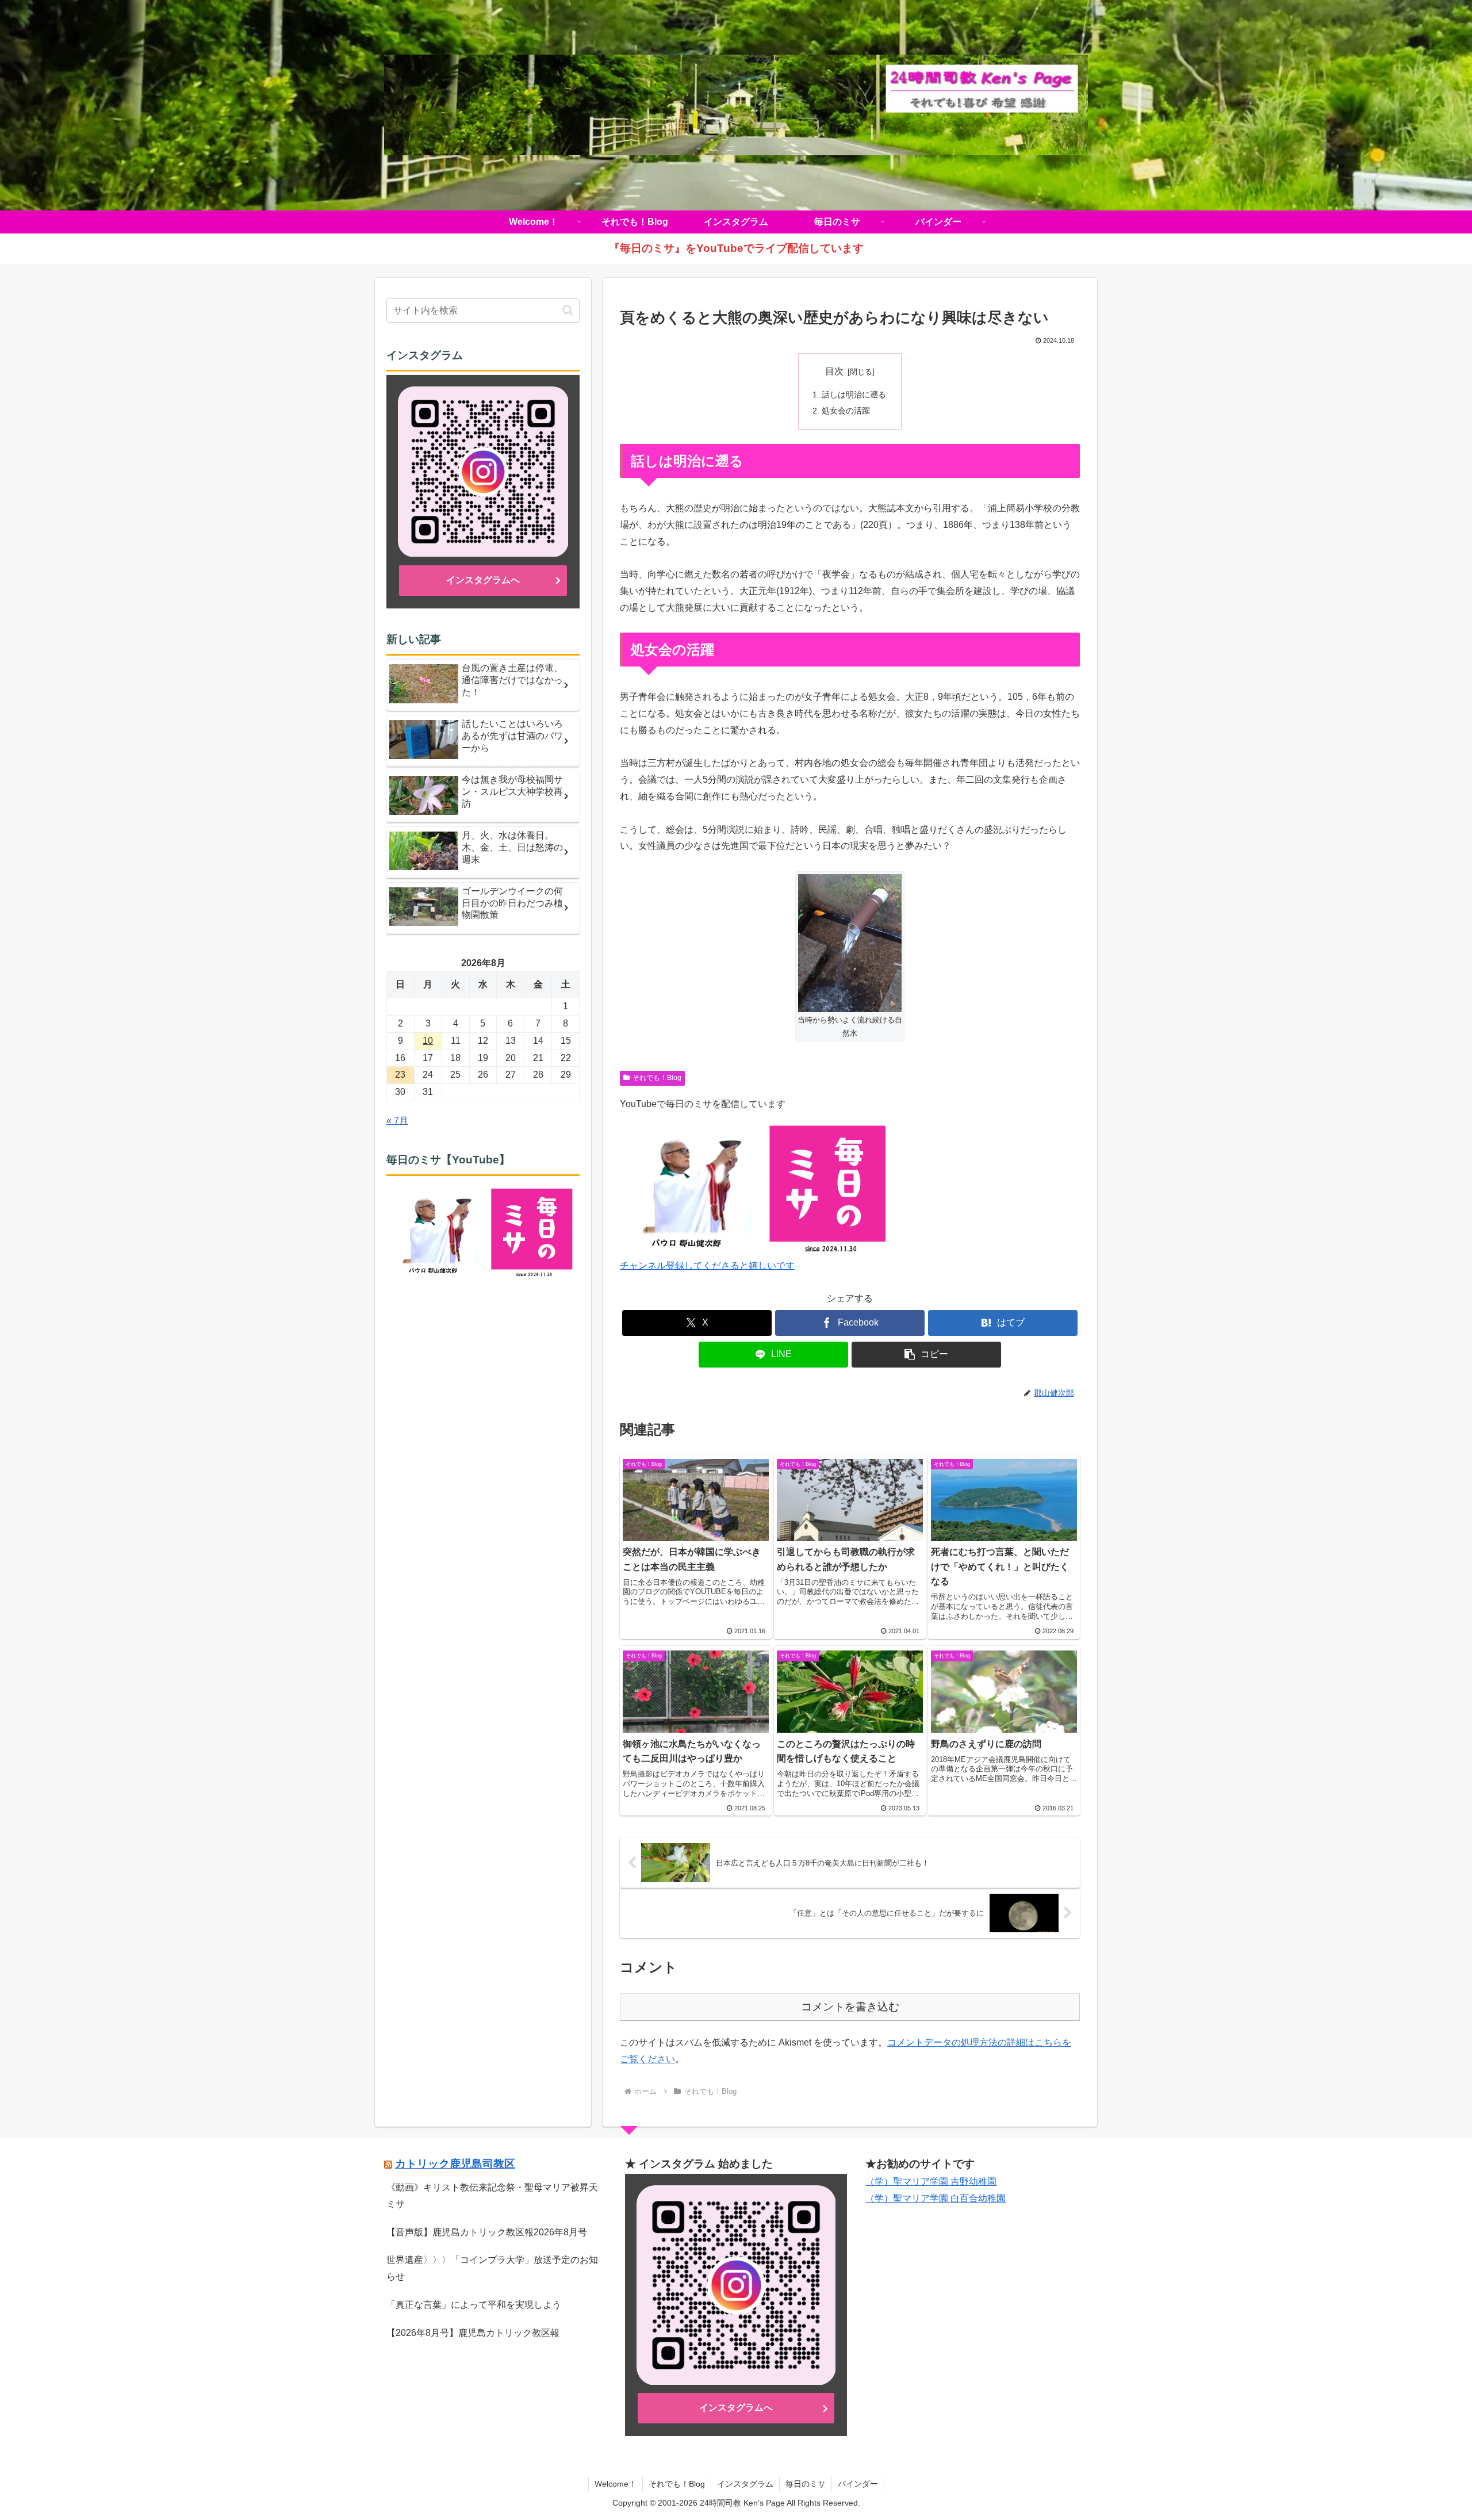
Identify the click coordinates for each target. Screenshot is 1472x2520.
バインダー (858, 2484)
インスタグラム (745, 2484)
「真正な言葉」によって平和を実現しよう (474, 2305)
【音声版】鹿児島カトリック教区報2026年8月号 (487, 2232)
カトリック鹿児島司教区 (455, 2164)
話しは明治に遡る (854, 395)
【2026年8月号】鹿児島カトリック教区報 (473, 2333)
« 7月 (397, 1121)
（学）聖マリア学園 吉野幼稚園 (931, 2182)
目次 (834, 371)
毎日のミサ (806, 2484)
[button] (926, 1355)
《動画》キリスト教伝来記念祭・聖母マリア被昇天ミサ (492, 2196)
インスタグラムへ (483, 580)
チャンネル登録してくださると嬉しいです (707, 1265)
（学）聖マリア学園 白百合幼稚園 (936, 2198)
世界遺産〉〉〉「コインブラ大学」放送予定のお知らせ (492, 2268)
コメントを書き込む (850, 2007)
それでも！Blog (657, 1078)
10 (428, 1041)
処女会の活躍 (846, 411)
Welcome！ (616, 2484)
